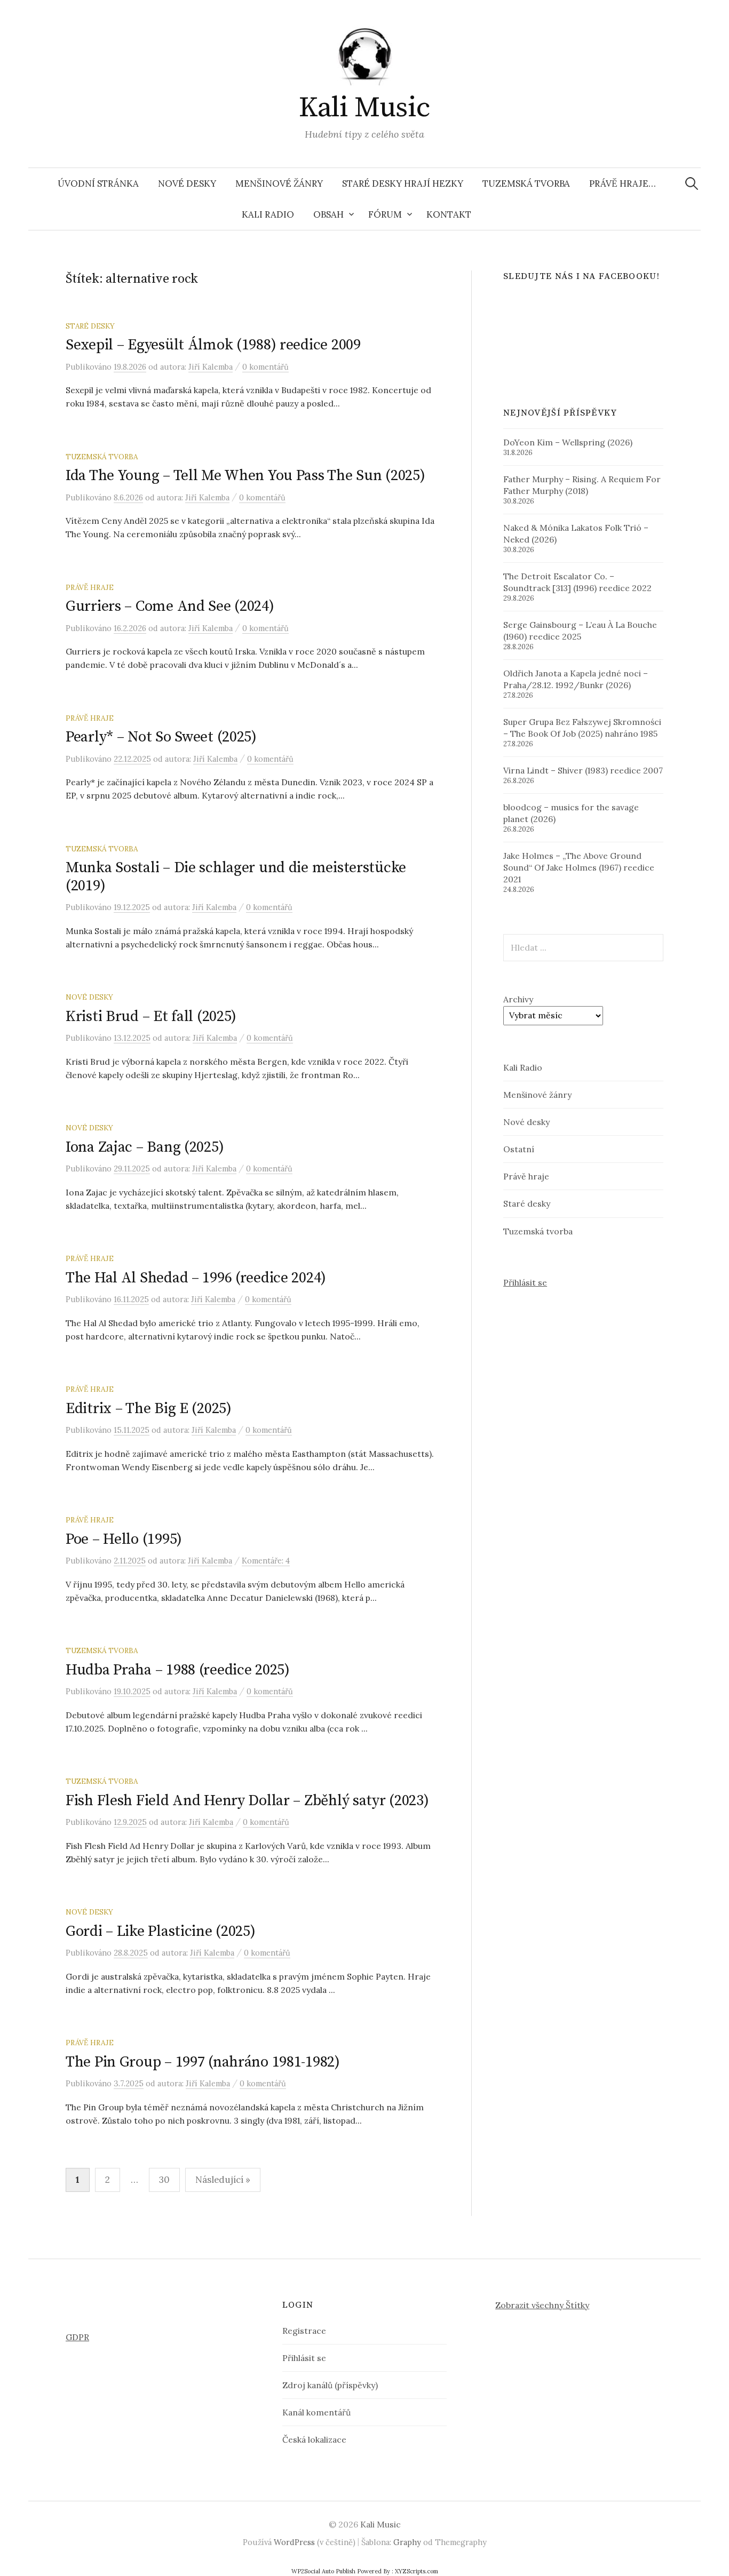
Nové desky (187, 184)
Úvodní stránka (98, 184)
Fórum (385, 214)
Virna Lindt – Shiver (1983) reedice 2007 (583, 770)
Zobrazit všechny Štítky (542, 2305)
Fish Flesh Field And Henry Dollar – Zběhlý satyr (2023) (247, 1801)
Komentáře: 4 (266, 1561)
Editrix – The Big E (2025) (149, 1409)
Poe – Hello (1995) (124, 1539)
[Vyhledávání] (692, 184)
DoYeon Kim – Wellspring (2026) (568, 442)
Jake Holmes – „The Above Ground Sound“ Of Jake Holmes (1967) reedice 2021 (579, 867)
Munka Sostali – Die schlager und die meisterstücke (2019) (236, 877)
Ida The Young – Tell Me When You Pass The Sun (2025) (245, 476)
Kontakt (449, 214)
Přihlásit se (525, 1282)
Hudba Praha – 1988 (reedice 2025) (178, 1670)
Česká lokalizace (314, 2439)
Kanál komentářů (316, 2412)
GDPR (77, 2337)
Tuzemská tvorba (526, 184)
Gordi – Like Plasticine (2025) (161, 1931)
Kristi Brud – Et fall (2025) (151, 1016)
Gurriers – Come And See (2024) (170, 606)
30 (164, 2180)
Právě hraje (90, 587)
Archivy (518, 999)
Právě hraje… (623, 184)
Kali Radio (268, 214)
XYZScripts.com (417, 2571)
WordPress (294, 2542)
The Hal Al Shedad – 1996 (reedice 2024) (196, 1278)
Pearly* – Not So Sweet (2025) (161, 737)
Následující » (223, 2180)
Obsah (328, 214)
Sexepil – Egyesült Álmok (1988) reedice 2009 (213, 345)
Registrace (304, 2331)
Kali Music (364, 108)
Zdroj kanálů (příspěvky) (330, 2385)
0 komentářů (266, 367)
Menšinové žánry (279, 184)
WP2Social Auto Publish (323, 2571)
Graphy (407, 2542)
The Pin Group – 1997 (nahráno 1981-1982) (203, 2062)
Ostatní (519, 1149)
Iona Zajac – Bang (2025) (145, 1147)
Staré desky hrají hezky (403, 184)
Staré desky (90, 326)
